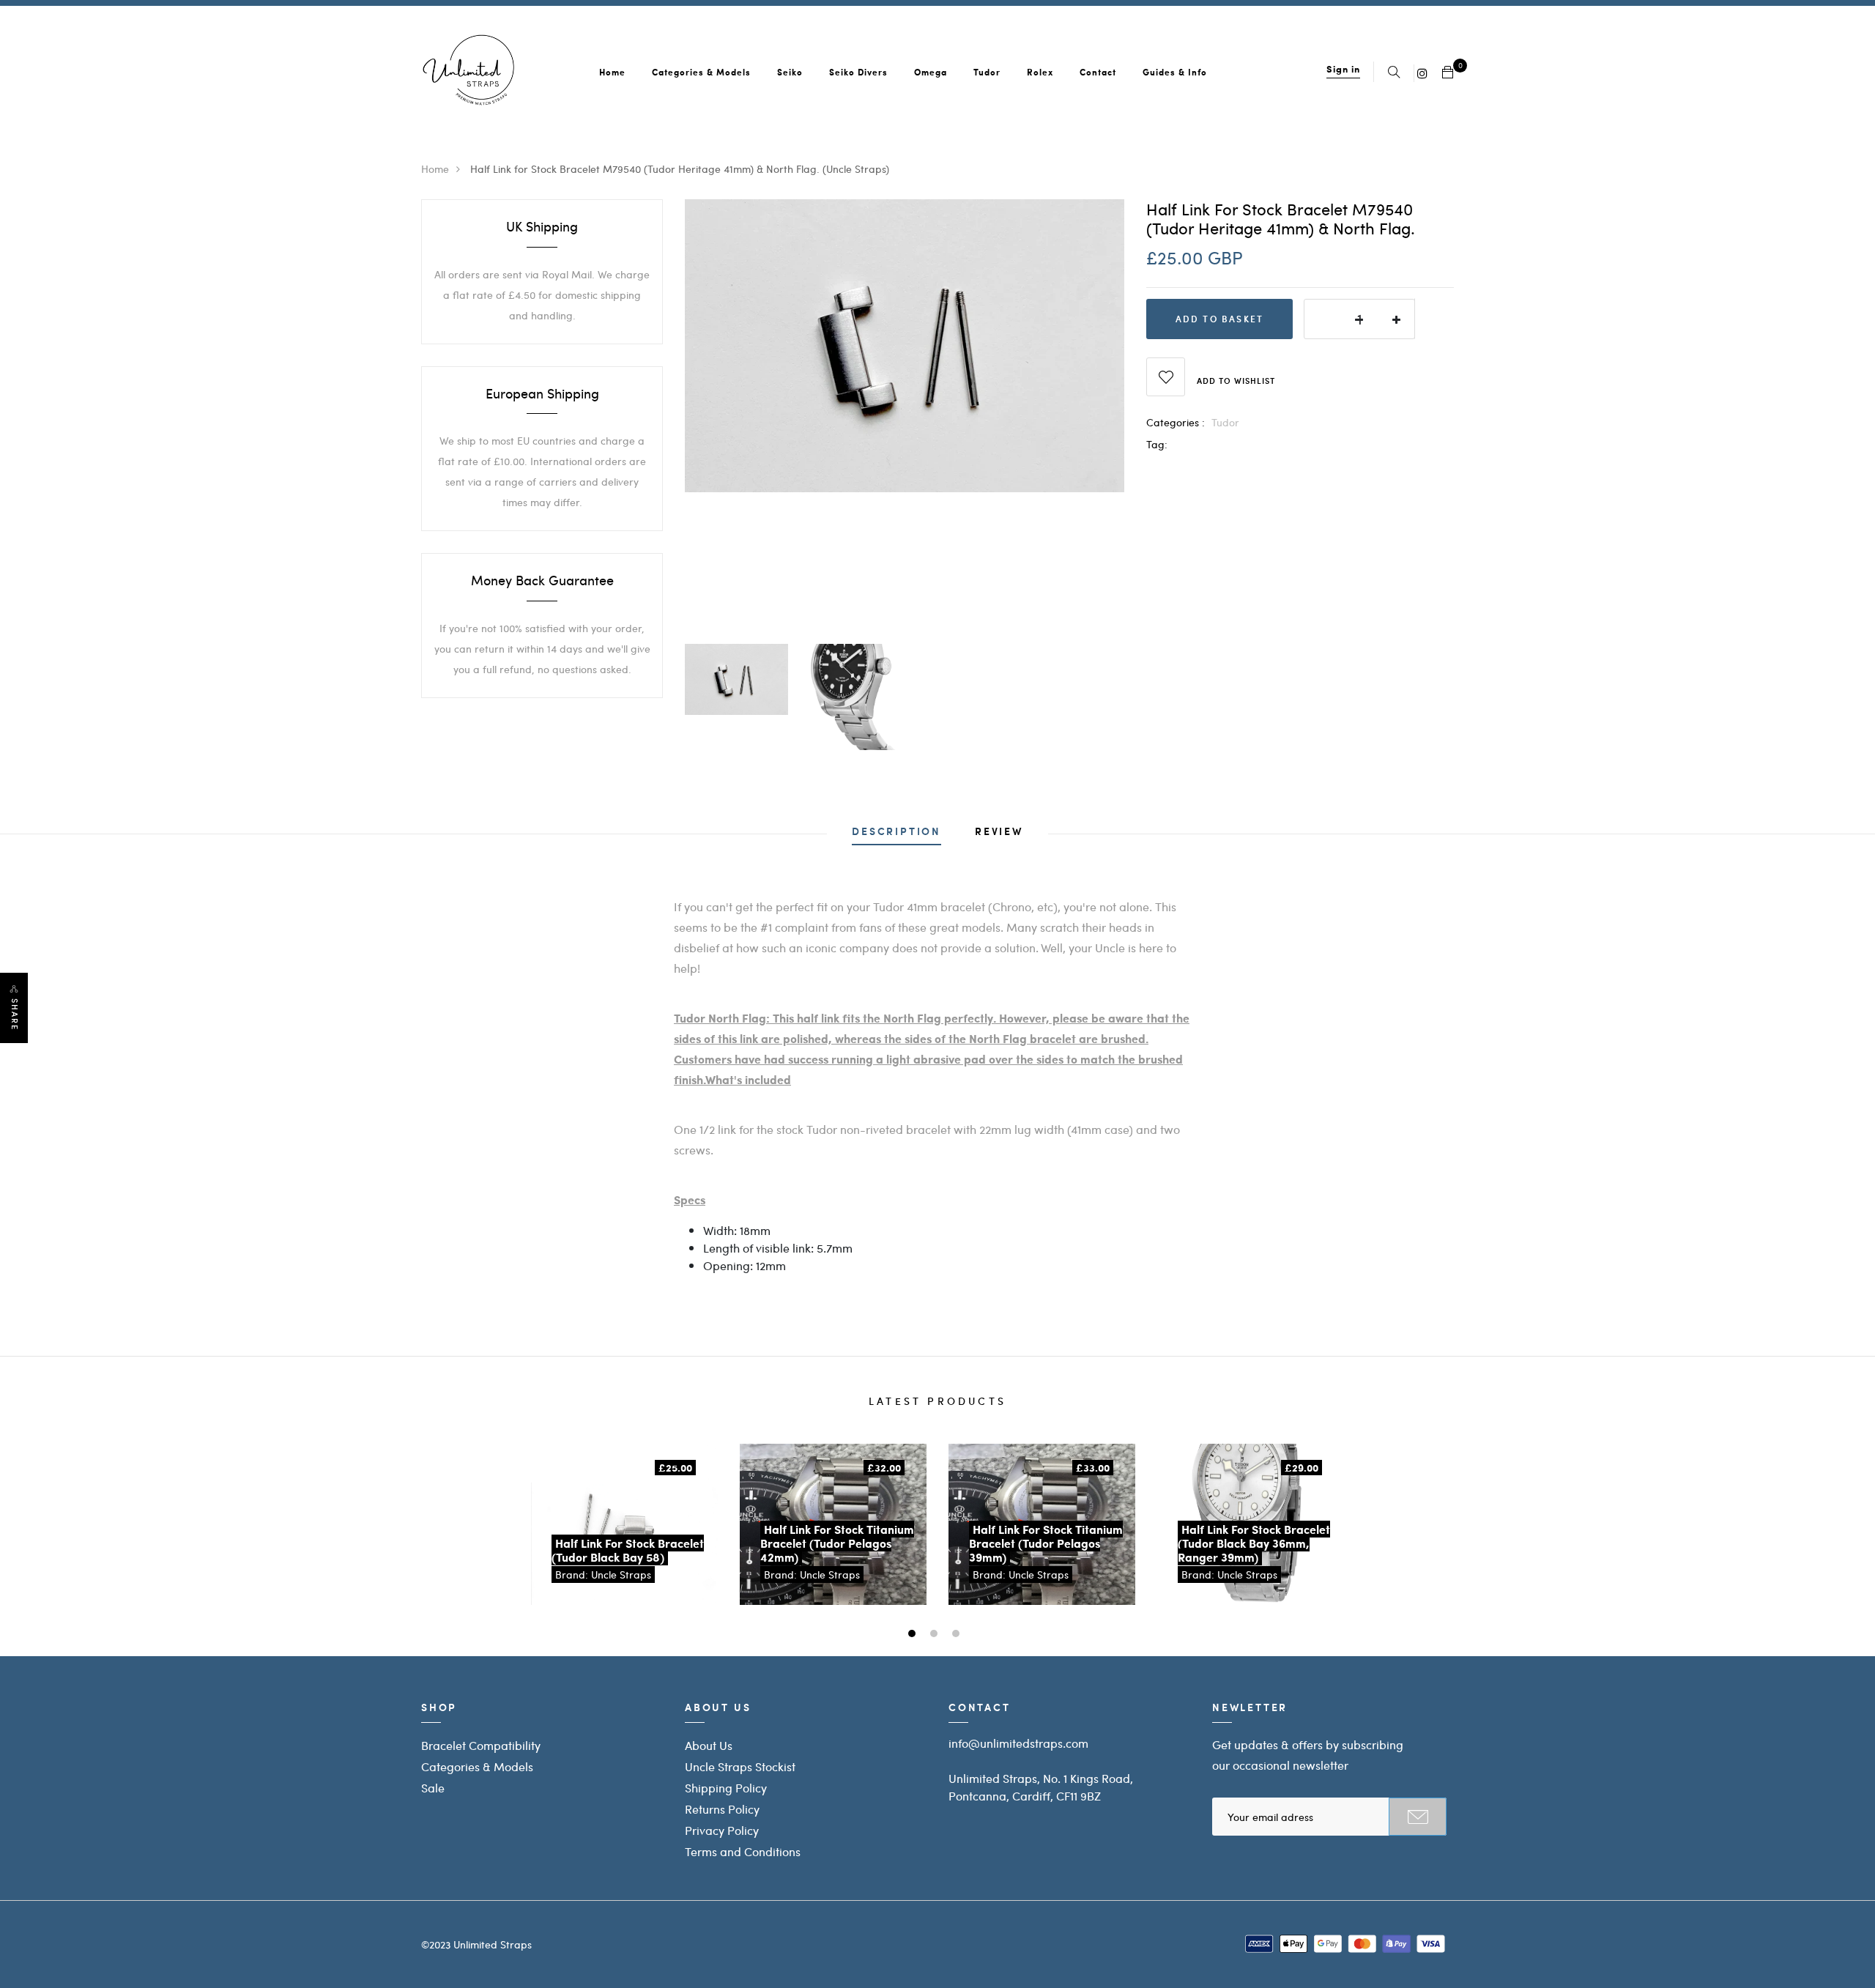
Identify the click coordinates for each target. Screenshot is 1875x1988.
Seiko (790, 72)
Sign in (1343, 68)
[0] (1448, 73)
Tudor (987, 72)
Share (15, 1015)
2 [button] (936, 1635)
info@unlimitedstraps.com (1018, 1743)
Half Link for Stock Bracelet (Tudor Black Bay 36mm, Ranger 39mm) (1254, 1543)
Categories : (1176, 422)
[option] (905, 346)
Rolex (1040, 72)
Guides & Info (1175, 72)
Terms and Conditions (743, 1851)
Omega (931, 72)
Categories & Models (701, 72)
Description (896, 832)
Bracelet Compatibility (481, 1745)
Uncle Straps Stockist (740, 1766)
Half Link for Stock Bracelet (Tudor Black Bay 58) (628, 1550)
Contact (1098, 72)
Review (999, 832)
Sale (433, 1788)
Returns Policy (722, 1809)
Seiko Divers (858, 72)
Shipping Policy (726, 1788)
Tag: (1157, 444)
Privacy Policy (722, 1830)
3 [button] (958, 1635)
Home (612, 72)
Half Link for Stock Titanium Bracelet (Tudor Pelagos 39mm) (1046, 1543)
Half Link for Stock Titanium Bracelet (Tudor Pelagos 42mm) (837, 1543)
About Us (709, 1745)
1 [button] (914, 1635)
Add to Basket (1220, 319)
